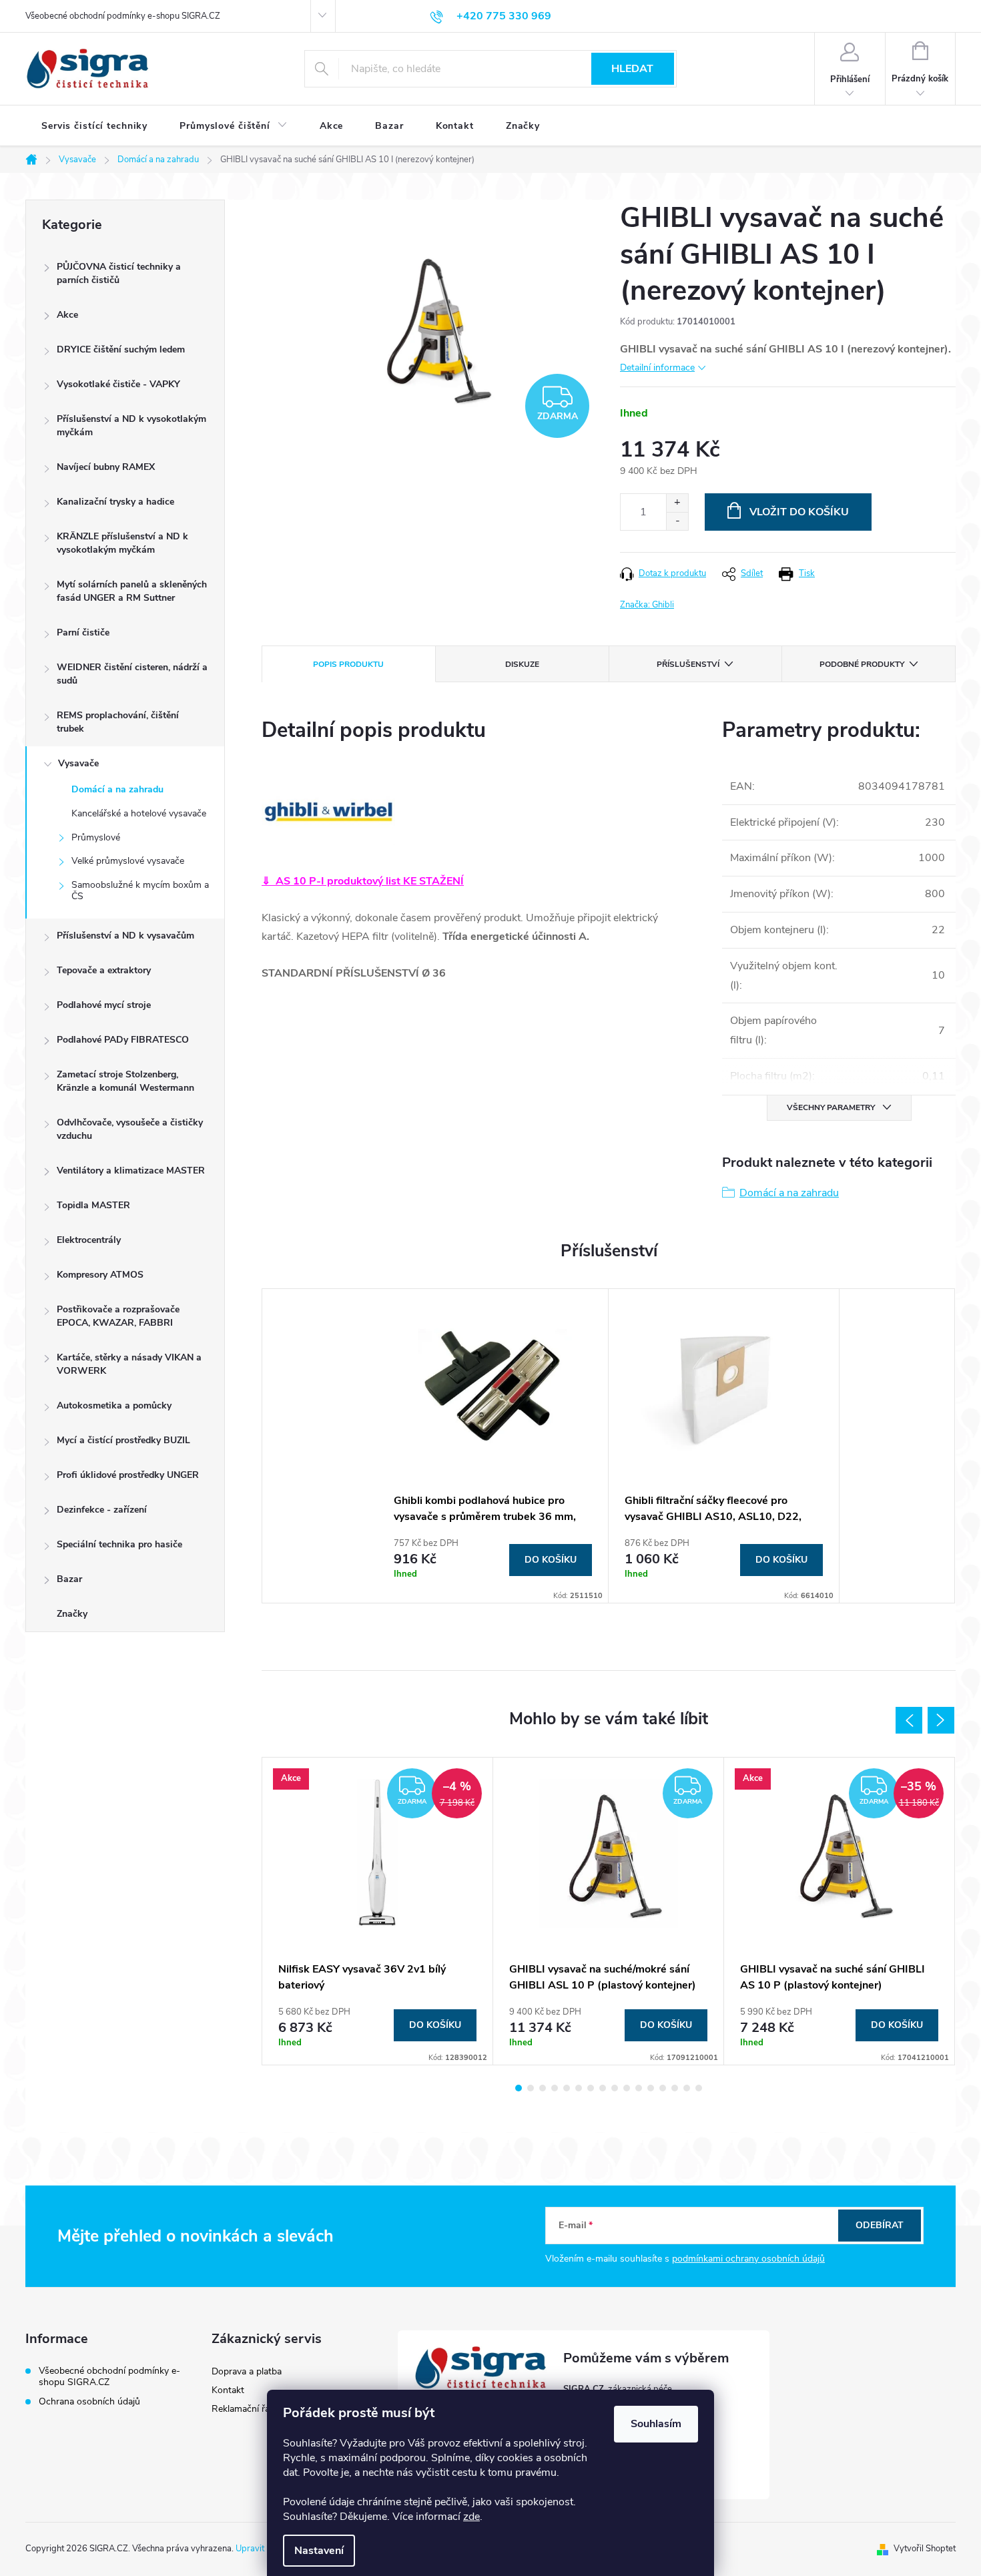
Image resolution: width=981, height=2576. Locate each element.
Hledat (632, 69)
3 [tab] (543, 2088)
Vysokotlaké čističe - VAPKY (118, 384)
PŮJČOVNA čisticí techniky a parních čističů (119, 273)
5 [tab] (567, 2088)
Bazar (69, 1579)
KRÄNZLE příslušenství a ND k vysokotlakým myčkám (122, 543)
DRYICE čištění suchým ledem (121, 349)
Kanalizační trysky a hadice (115, 502)
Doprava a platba (247, 2371)
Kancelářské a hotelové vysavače (139, 813)
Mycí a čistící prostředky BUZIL (123, 1440)
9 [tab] (615, 2088)
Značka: (647, 605)
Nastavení (319, 2551)
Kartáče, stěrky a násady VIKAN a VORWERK (129, 1364)
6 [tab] (579, 2088)
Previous (909, 1720)
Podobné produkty (862, 664)
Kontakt (228, 2390)
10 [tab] (627, 2088)
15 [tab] (687, 2088)
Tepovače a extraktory (104, 970)
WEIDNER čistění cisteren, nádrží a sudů (132, 674)
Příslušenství (688, 664)
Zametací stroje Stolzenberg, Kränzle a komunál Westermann (125, 1081)
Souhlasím (656, 2424)
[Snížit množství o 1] (677, 521)
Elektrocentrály (89, 1240)
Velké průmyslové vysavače (128, 861)
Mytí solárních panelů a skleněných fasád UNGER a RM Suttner (132, 591)
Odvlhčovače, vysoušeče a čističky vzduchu (130, 1129)
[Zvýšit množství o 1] (677, 503)
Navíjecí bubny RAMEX (106, 467)
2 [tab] (531, 2088)
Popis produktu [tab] (348, 664)
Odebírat (880, 2225)
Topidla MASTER (93, 1205)
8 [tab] (603, 2088)
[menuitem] (94, 126)
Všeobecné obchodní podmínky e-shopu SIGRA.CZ (123, 16)
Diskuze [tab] (522, 664)
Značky (72, 1614)
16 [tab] (699, 2088)
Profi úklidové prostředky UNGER (128, 1475)
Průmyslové (96, 837)
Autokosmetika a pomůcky (114, 1405)
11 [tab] (639, 2088)
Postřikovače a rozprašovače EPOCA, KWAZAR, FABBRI (118, 1316)
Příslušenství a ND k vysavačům (125, 936)
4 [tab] (555, 2088)
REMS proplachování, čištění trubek (118, 722)
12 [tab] (651, 2088)
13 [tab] (663, 2088)
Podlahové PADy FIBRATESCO (123, 1040)
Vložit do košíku (799, 512)
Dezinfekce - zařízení (102, 1510)
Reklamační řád (243, 2409)
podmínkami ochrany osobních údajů (748, 2259)
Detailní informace (657, 367)
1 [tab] (519, 2088)
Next (941, 1720)
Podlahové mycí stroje (104, 1005)
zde (471, 2517)
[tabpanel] (493, 1446)
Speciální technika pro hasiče (119, 1544)
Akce (67, 315)
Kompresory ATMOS (100, 1275)
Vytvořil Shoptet (925, 2549)
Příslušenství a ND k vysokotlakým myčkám (131, 426)
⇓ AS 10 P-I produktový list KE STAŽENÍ (363, 881)
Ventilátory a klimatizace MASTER (131, 1171)
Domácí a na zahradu (117, 789)
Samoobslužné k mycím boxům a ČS (140, 890)
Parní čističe (83, 632)
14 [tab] (675, 2088)
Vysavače (78, 763)
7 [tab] (591, 2088)
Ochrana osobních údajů (89, 2401)
